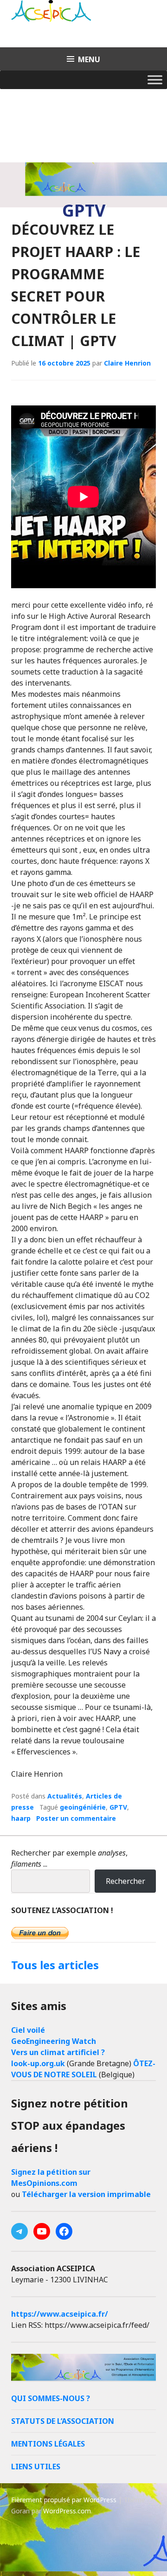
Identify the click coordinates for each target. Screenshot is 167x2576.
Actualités (65, 1796)
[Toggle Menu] (155, 80)
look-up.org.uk (38, 2063)
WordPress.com (67, 2511)
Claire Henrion (127, 363)
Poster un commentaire (76, 1818)
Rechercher (125, 1881)
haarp (21, 1818)
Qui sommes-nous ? (51, 2398)
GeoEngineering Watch (54, 2041)
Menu (89, 59)
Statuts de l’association (63, 2421)
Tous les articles (55, 1965)
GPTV (118, 1807)
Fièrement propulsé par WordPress (64, 2500)
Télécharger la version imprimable (86, 2194)
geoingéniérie (83, 1807)
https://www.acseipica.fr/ (60, 2314)
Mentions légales (48, 2444)
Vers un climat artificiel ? (58, 2052)
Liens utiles (36, 2467)
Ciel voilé (28, 2030)
